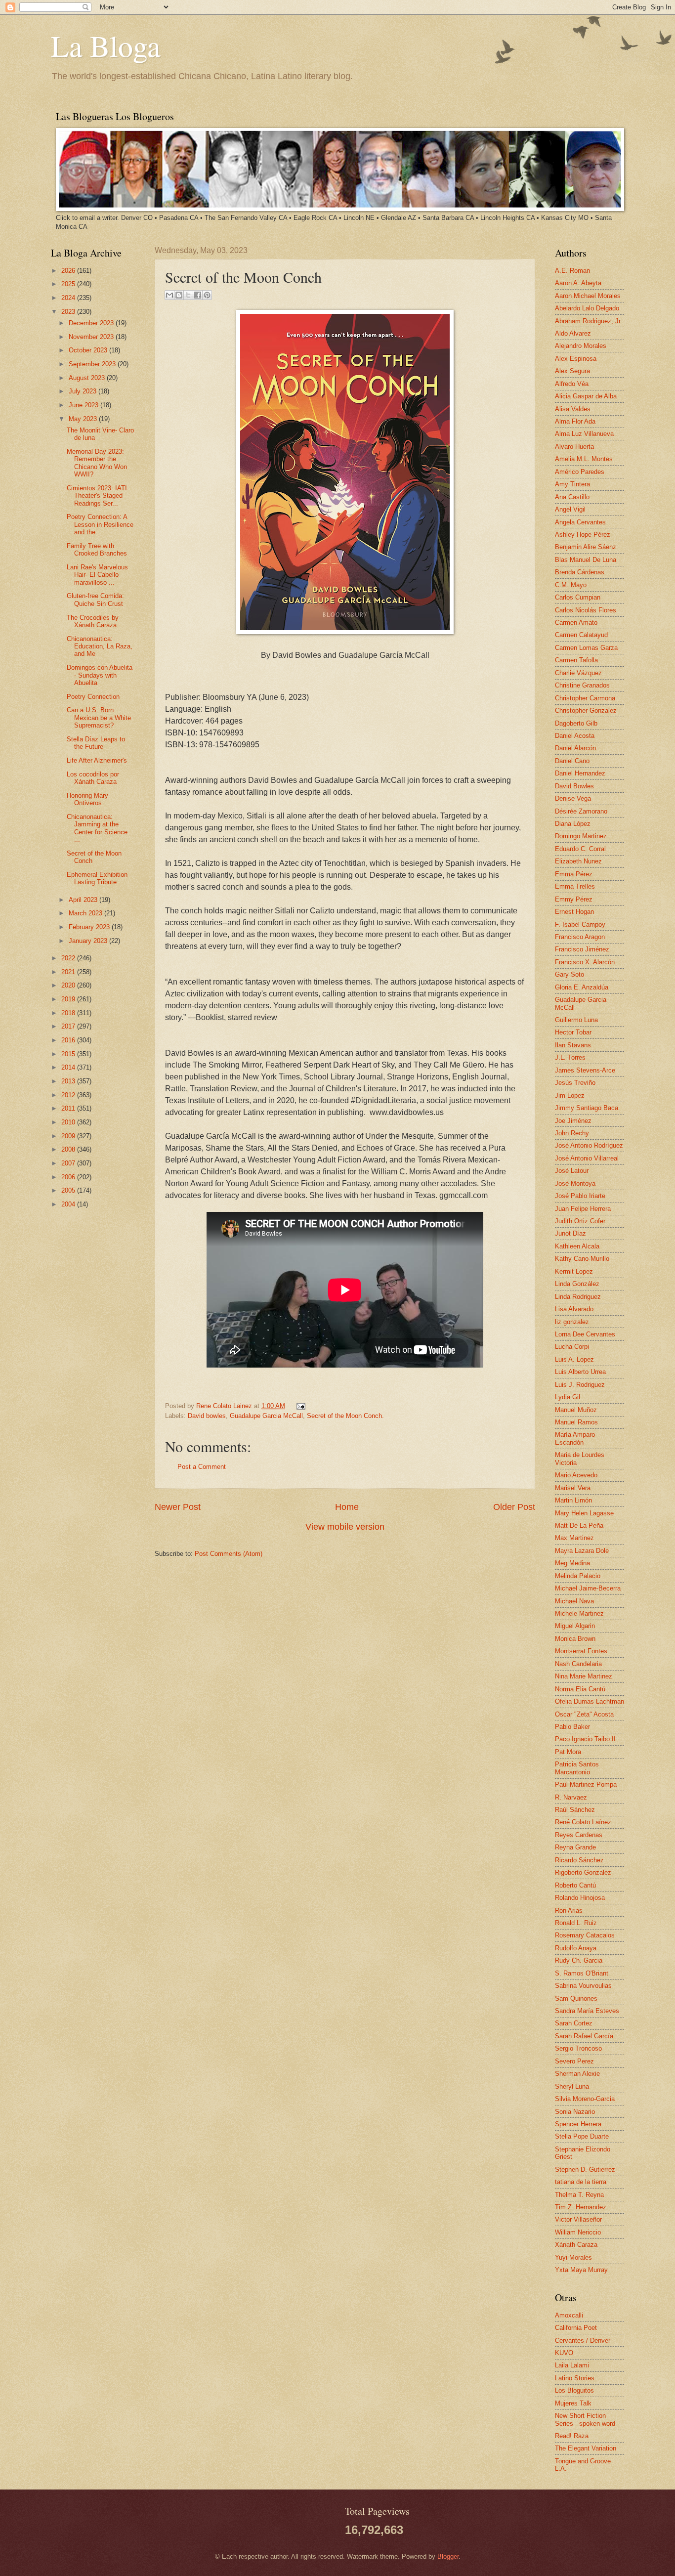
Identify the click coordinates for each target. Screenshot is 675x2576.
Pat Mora (568, 1752)
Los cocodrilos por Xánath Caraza (93, 778)
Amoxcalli (569, 2315)
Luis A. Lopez (574, 1359)
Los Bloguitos (574, 2390)
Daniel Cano (572, 761)
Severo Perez (574, 2061)
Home (347, 1507)
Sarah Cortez (574, 2023)
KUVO (564, 2353)
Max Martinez (574, 1538)
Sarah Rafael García (584, 2036)
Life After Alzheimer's (97, 760)
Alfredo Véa (572, 384)
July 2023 (84, 391)
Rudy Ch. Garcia (579, 1960)
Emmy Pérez (574, 899)
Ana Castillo (572, 497)
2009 (69, 1136)
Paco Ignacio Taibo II (585, 1739)
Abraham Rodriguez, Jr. (589, 321)
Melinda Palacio (578, 1576)
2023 (69, 312)
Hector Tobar (573, 1032)
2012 (69, 1095)
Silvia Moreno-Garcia (585, 2099)
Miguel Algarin (575, 1626)
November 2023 (92, 337)
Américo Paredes (580, 472)
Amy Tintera (572, 484)
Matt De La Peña (579, 1525)
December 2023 (92, 323)
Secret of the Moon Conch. (345, 1416)
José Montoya (575, 1183)
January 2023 (89, 941)
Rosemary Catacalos (585, 1935)
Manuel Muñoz (576, 1410)
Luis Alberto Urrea (580, 1372)
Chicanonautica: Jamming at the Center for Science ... (97, 828)
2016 (69, 1040)
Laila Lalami (572, 2365)
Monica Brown (575, 1639)
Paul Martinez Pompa (586, 1784)
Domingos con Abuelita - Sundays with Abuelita (100, 675)
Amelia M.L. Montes (584, 459)
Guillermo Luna (576, 1020)
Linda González (577, 1284)
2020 (69, 985)
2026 (69, 271)
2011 (69, 1108)
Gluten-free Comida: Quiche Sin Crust (95, 600)
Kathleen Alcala (577, 1246)
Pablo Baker (572, 1727)
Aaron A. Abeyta (578, 283)
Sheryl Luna (572, 2086)
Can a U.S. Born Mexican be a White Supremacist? (99, 718)
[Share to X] (188, 295)
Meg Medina (572, 1563)
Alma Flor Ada (575, 421)
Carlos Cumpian (578, 597)
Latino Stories (575, 2378)
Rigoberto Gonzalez (583, 1872)
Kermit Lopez (574, 1271)
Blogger (448, 2556)
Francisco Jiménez (582, 949)
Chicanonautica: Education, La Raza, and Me (100, 646)
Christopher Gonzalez (586, 710)
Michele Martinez (579, 1613)
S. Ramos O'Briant (582, 1973)
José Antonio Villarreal (587, 1158)
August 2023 (88, 378)
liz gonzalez (572, 1322)
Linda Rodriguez (578, 1297)
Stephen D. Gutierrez (585, 2169)
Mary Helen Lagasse (584, 1513)
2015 (69, 1054)
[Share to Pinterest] (207, 295)
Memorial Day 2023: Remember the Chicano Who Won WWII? (97, 463)
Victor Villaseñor (578, 2219)
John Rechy (572, 1133)
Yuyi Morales (573, 2257)
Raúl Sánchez (575, 1810)
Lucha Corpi (572, 1347)
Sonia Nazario (575, 2112)
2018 (69, 1013)
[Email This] (169, 295)
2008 (69, 1149)
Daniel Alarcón (575, 748)
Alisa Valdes (573, 409)
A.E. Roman (572, 271)
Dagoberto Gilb (576, 723)
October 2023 (89, 350)
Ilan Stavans (573, 1045)
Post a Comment (202, 1467)
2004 (69, 1204)
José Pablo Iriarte (580, 1196)
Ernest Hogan (574, 912)
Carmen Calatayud (581, 635)
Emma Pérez (574, 874)
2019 (69, 999)
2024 (69, 298)
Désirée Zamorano (581, 811)
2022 (69, 958)
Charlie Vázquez (578, 673)
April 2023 (84, 900)
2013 (69, 1081)
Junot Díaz (570, 1233)
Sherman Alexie (577, 2074)
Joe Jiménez (573, 1121)
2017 (69, 1026)
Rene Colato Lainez (225, 1406)
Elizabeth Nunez (578, 861)
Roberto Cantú (575, 1885)
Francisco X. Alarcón (585, 962)
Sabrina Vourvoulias (583, 1986)
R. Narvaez (571, 1797)
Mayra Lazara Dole (582, 1551)
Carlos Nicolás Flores (586, 610)
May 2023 (84, 419)
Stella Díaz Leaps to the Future (96, 743)
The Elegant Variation (586, 2448)
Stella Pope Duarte (582, 2136)
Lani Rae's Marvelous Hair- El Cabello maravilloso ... (97, 575)
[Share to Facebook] (198, 295)
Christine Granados (582, 685)
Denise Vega (573, 798)
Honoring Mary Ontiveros (87, 799)
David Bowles (574, 786)
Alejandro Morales (581, 346)
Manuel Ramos (576, 1422)
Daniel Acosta (575, 736)
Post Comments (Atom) (229, 1554)
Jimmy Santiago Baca (587, 1108)
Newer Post (178, 1507)
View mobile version (345, 1527)
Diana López (573, 824)
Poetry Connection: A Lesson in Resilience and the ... (100, 524)
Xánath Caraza (576, 2245)
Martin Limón (573, 1500)
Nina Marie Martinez (584, 1676)
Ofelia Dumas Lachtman (590, 1701)
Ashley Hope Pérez (583, 535)
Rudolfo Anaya (576, 1948)
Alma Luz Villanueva (584, 434)
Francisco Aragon (580, 937)
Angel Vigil (570, 509)
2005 (69, 1190)
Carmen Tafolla (576, 660)
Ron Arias (569, 1911)
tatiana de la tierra (581, 2182)
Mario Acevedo (576, 1475)
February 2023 (90, 927)
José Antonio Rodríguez (589, 1145)
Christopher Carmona (585, 698)
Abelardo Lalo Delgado (587, 308)
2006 (69, 1177)
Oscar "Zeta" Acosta (584, 1714)
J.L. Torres (570, 1057)
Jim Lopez (570, 1095)
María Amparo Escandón (575, 1438)
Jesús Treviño (575, 1083)
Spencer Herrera (578, 2124)
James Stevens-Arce (585, 1070)
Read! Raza (572, 2436)
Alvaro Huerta (574, 447)
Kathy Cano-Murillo (582, 1259)
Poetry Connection (93, 697)
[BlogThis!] (179, 295)
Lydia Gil (568, 1397)
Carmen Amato (576, 623)
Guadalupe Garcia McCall (266, 1416)
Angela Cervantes (580, 522)
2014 (69, 1067)
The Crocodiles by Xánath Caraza (93, 621)
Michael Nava (574, 1601)
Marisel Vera (573, 1488)
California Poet (576, 2328)
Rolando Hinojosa (580, 1898)
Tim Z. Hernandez (581, 2207)
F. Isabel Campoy (580, 924)
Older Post (514, 1507)
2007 (69, 1163)
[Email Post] (299, 1406)
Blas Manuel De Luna (586, 560)
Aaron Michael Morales (588, 296)
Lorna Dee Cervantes (585, 1334)
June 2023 (84, 405)
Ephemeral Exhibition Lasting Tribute (97, 878)
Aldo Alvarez (573, 333)
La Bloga (106, 45)
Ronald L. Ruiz (576, 1923)
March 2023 (86, 913)
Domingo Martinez (581, 836)
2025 (69, 284)
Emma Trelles (575, 886)
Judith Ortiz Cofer (580, 1221)
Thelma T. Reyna (579, 2195)
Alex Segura (572, 371)
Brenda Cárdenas (580, 572)
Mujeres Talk (573, 2403)
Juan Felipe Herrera (583, 1209)
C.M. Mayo (571, 585)
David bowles (207, 1416)
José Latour (572, 1171)
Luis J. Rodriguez (580, 1385)
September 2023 (93, 364)
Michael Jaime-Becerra (588, 1588)
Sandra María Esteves (587, 2011)
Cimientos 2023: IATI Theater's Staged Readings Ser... (97, 496)
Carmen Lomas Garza (586, 648)
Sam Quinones (576, 1998)
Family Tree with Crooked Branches (97, 550)
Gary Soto (570, 974)
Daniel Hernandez (580, 773)
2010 (69, 1122)
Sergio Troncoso (578, 2048)
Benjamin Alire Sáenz (586, 547)
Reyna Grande (575, 1847)
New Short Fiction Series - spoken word (585, 2419)
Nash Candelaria (578, 1664)
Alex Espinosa (576, 359)
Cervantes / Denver (583, 2340)
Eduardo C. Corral (580, 849)
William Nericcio (578, 2232)
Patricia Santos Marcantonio (577, 1768)
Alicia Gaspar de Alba (586, 396)
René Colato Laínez (583, 1822)
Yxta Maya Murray (581, 2270)
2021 (69, 972)
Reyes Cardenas (579, 1835)
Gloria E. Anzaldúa (582, 987)
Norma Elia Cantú (580, 1689)
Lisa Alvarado (574, 1309)
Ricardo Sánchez (579, 1860)
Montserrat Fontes (581, 1651)
